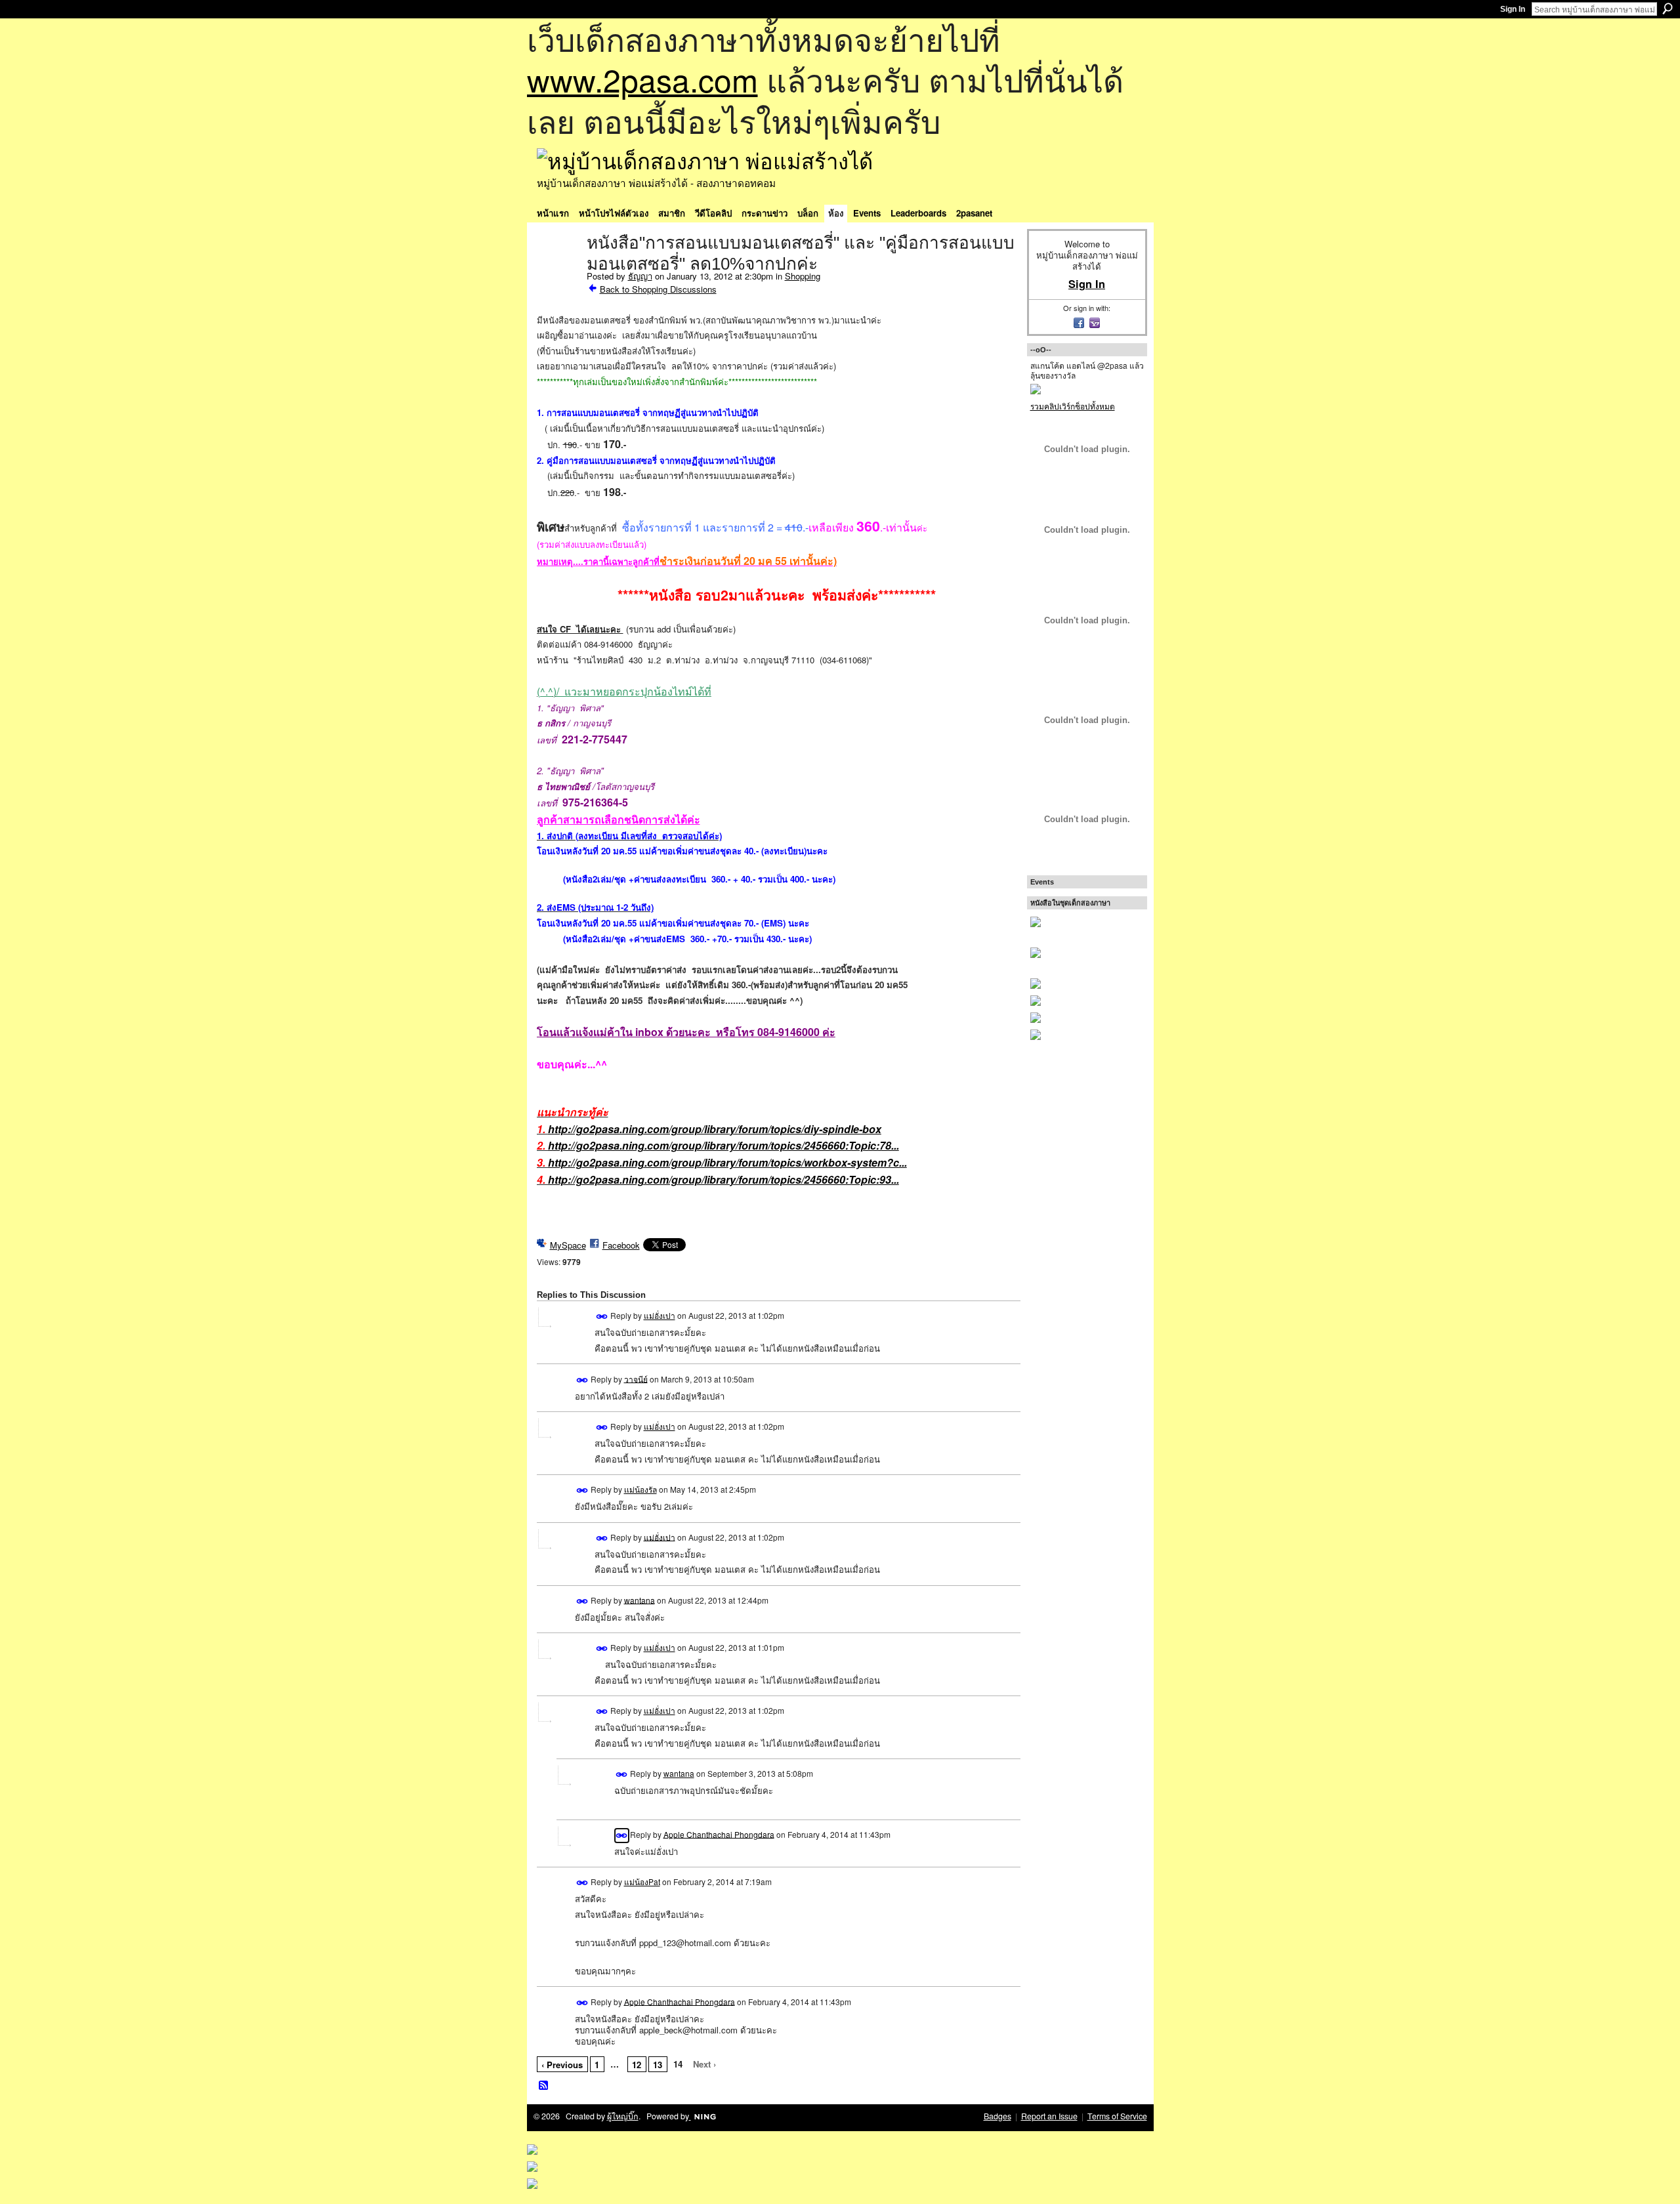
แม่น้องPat (642, 1882)
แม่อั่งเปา (660, 1315)
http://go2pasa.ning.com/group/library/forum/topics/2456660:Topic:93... (724, 1179)
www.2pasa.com (642, 79)
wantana (640, 1599)
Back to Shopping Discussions (658, 289)
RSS (544, 2086)
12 (637, 2065)
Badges (997, 2116)
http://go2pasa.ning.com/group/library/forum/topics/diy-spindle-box (715, 1129)
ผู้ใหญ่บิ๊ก (623, 2116)
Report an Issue (1049, 2116)
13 (658, 2065)
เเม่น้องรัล (640, 1489)
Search (1668, 9)
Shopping (803, 276)
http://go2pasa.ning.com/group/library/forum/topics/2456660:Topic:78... (724, 1145)
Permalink (602, 1317)
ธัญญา (640, 276)
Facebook (621, 1245)
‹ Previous (562, 2065)
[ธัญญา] (558, 270)
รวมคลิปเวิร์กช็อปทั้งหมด (1073, 406)
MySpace (568, 1245)
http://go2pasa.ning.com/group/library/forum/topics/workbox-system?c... (727, 1162)
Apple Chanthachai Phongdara (719, 1834)
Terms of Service (1117, 2116)
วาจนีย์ (636, 1378)
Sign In (1513, 9)
